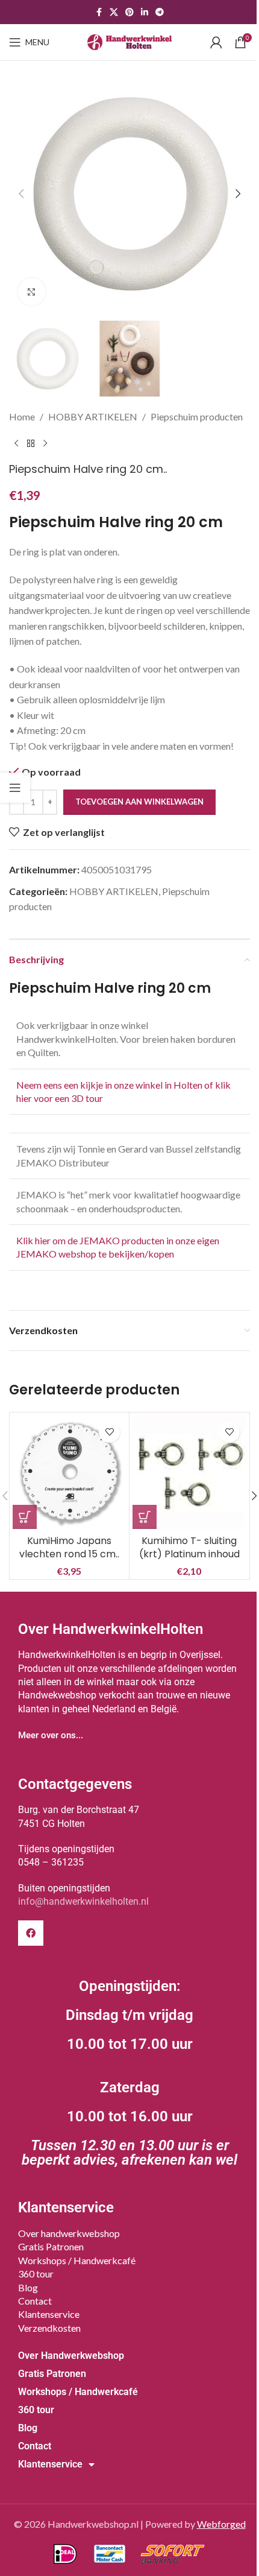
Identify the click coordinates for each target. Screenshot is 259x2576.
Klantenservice (49, 2314)
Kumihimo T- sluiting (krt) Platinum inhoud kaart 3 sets (189, 1554)
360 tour (36, 2274)
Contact (35, 2301)
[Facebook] (31, 1933)
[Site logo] (129, 41)
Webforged (221, 2524)
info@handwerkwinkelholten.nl (83, 1901)
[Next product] (45, 443)
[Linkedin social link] (145, 12)
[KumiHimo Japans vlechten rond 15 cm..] (69, 1472)
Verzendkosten (49, 2328)
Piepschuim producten (197, 416)
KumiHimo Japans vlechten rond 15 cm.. (69, 1547)
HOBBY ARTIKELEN (93, 416)
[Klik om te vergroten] (32, 292)
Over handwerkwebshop (69, 2233)
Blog (28, 2287)
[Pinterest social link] (129, 12)
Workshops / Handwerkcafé (77, 2260)
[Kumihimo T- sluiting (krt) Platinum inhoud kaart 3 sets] (189, 1472)
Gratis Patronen (51, 2246)
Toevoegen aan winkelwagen (139, 802)
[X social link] (114, 12)
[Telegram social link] (160, 12)
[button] (21, 194)
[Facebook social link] (99, 12)
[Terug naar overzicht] (31, 443)
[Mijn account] (216, 42)
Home (22, 416)
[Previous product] (16, 443)
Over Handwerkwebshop (71, 2356)
